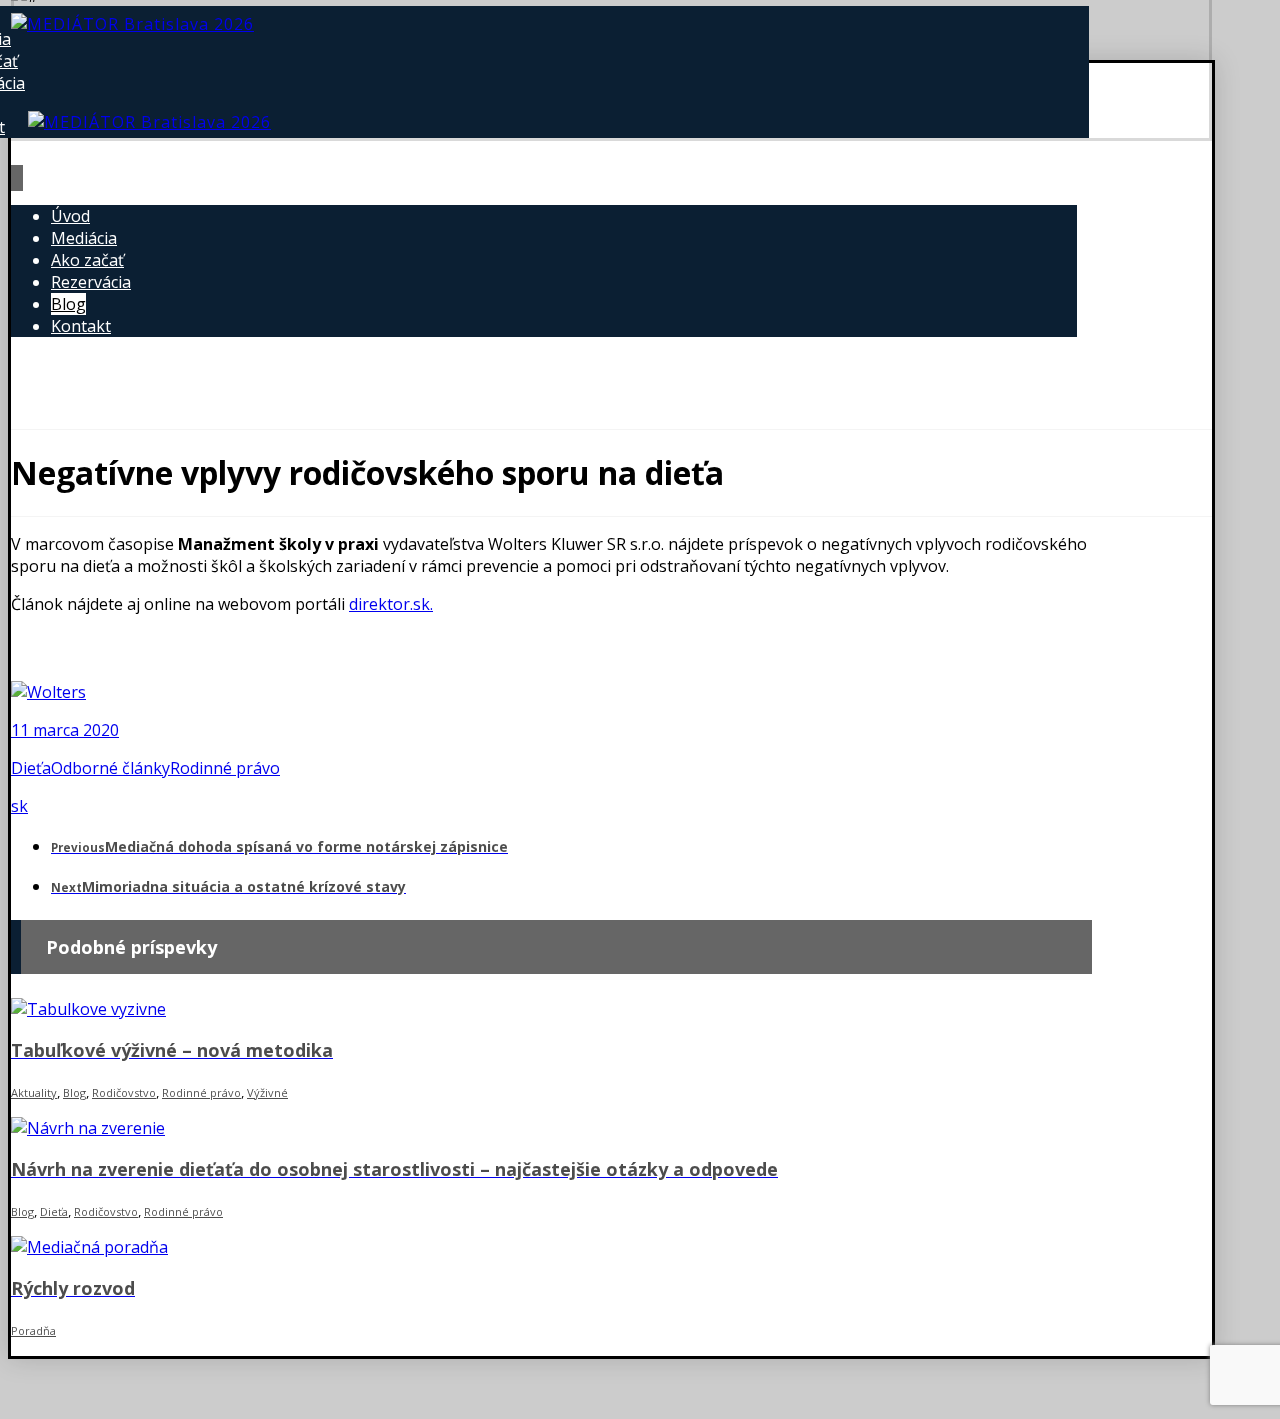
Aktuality (34, 1092)
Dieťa (31, 768)
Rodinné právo (225, 768)
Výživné (267, 1092)
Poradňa (33, 1330)
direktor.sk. (391, 604)
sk (19, 806)
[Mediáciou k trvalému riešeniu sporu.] (132, 24)
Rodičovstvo (124, 1092)
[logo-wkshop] (48, 692)
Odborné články (110, 768)
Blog (74, 1092)
